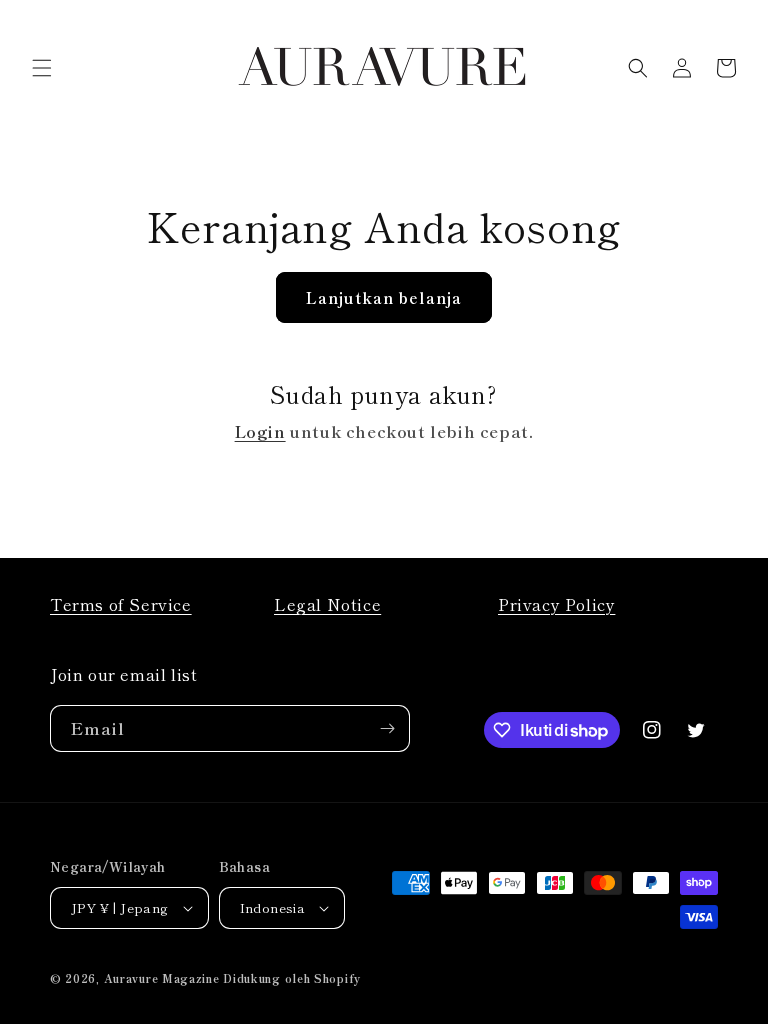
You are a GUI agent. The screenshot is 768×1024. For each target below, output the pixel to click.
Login (260, 431)
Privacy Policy (556, 604)
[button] (42, 68)
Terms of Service (121, 604)
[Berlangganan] (387, 728)
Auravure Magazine (162, 978)
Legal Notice (327, 604)
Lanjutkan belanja (384, 297)
